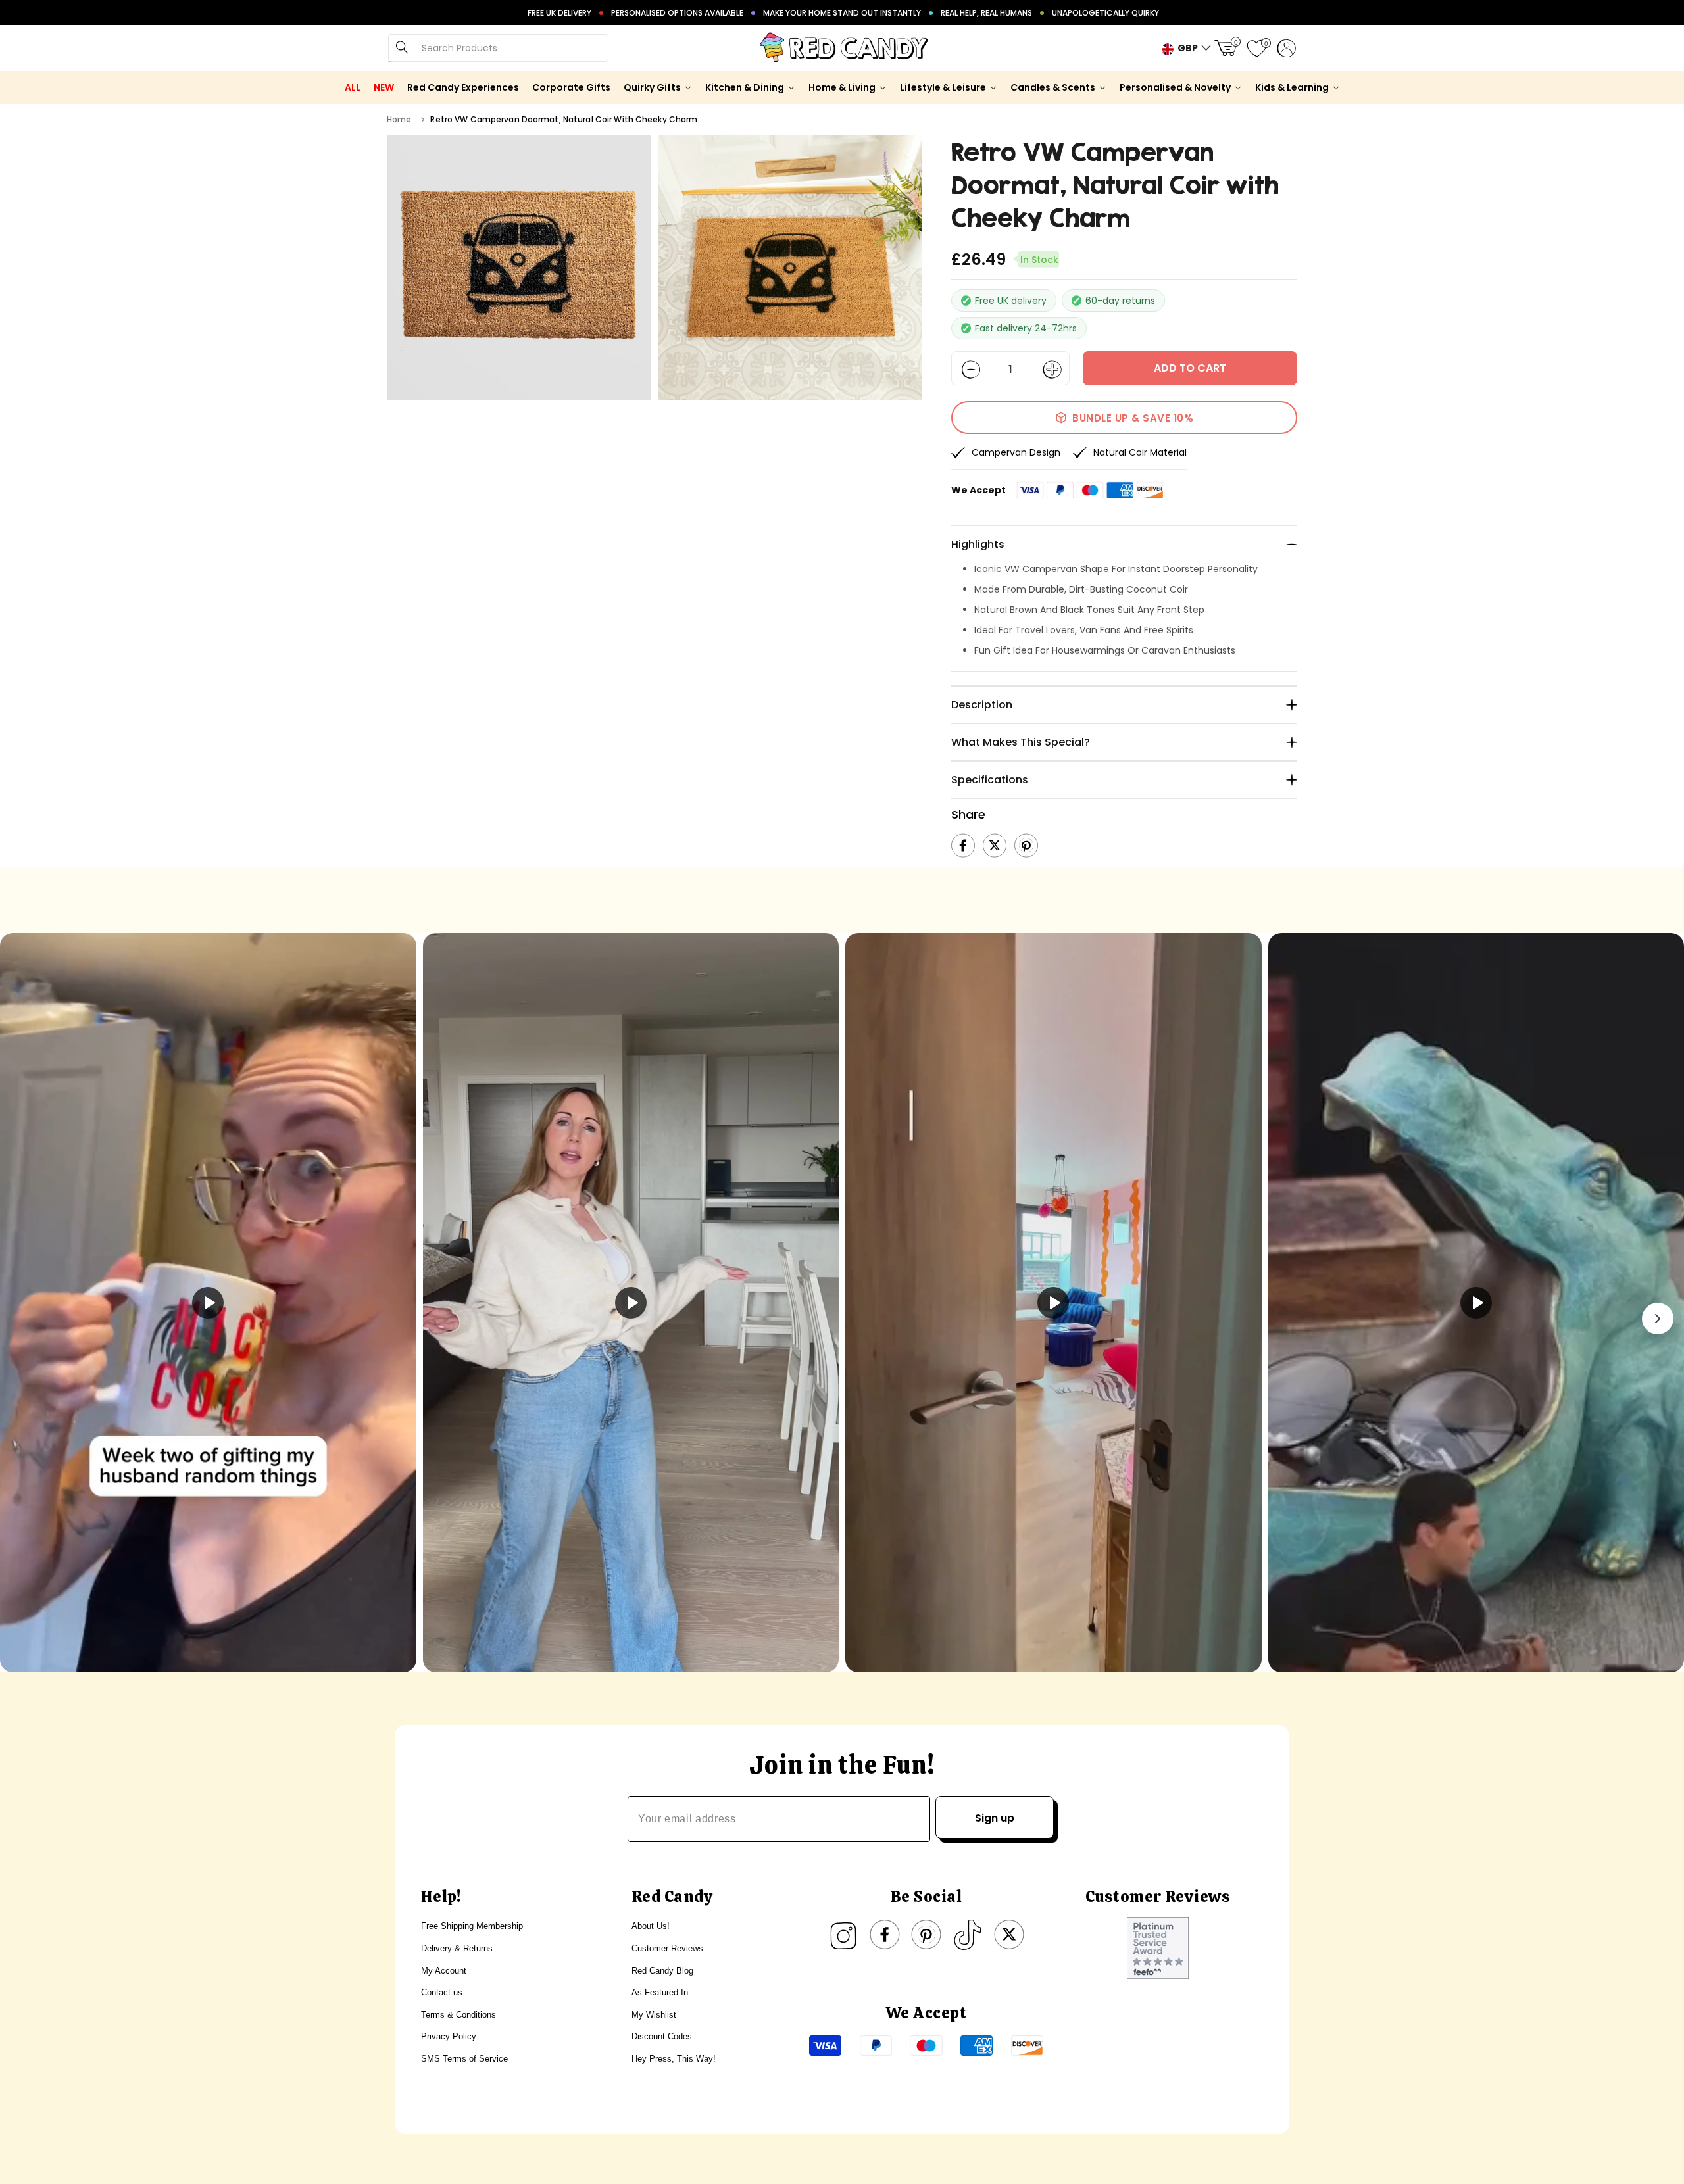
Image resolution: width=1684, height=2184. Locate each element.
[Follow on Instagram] (843, 1935)
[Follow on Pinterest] (926, 1935)
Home (399, 119)
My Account (444, 1971)
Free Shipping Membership (472, 1926)
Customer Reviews (667, 1948)
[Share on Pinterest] (1026, 846)
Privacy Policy (449, 2036)
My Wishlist (654, 2015)
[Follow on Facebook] (885, 1935)
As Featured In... (664, 1992)
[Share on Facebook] (963, 846)
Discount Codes (662, 2036)
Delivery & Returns (457, 1948)
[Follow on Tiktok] (968, 1935)
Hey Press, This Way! (674, 2059)
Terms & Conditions (458, 2015)
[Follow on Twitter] (1009, 1935)
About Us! (651, 1926)
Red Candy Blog (662, 1971)
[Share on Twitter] (995, 846)
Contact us (442, 1992)
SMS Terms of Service (464, 2059)
